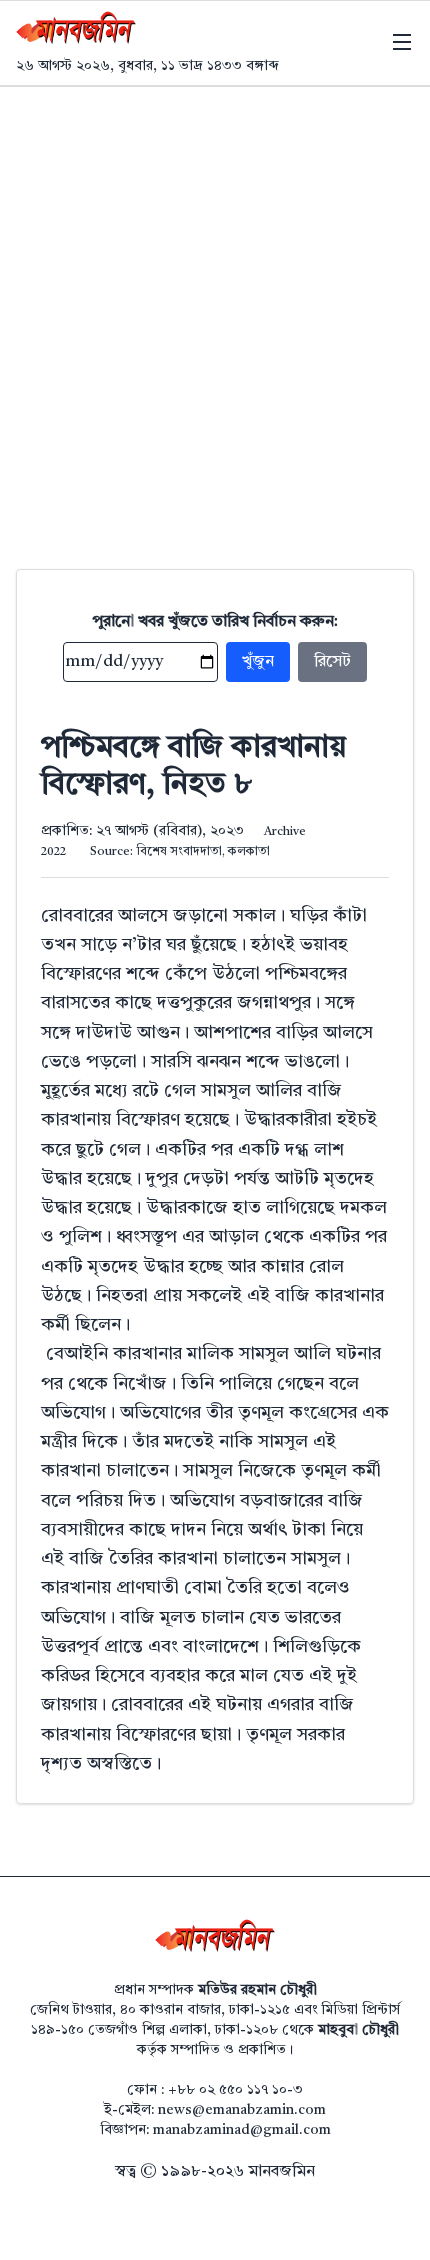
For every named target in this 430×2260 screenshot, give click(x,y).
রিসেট (332, 662)
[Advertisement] (215, 312)
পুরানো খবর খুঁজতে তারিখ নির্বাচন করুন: (215, 622)
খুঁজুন (258, 662)
